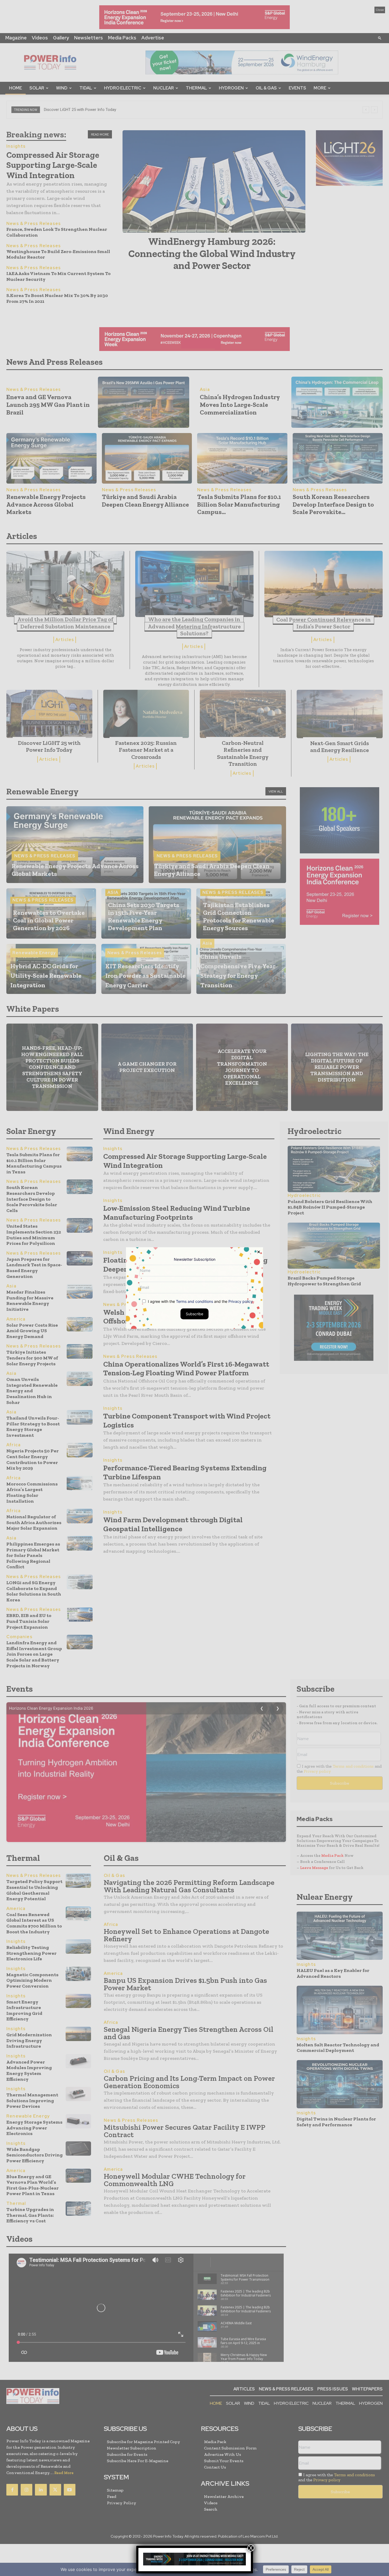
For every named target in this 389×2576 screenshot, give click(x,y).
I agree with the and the (200, 1301)
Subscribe (195, 1314)
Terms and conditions (195, 1301)
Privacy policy (241, 1301)
